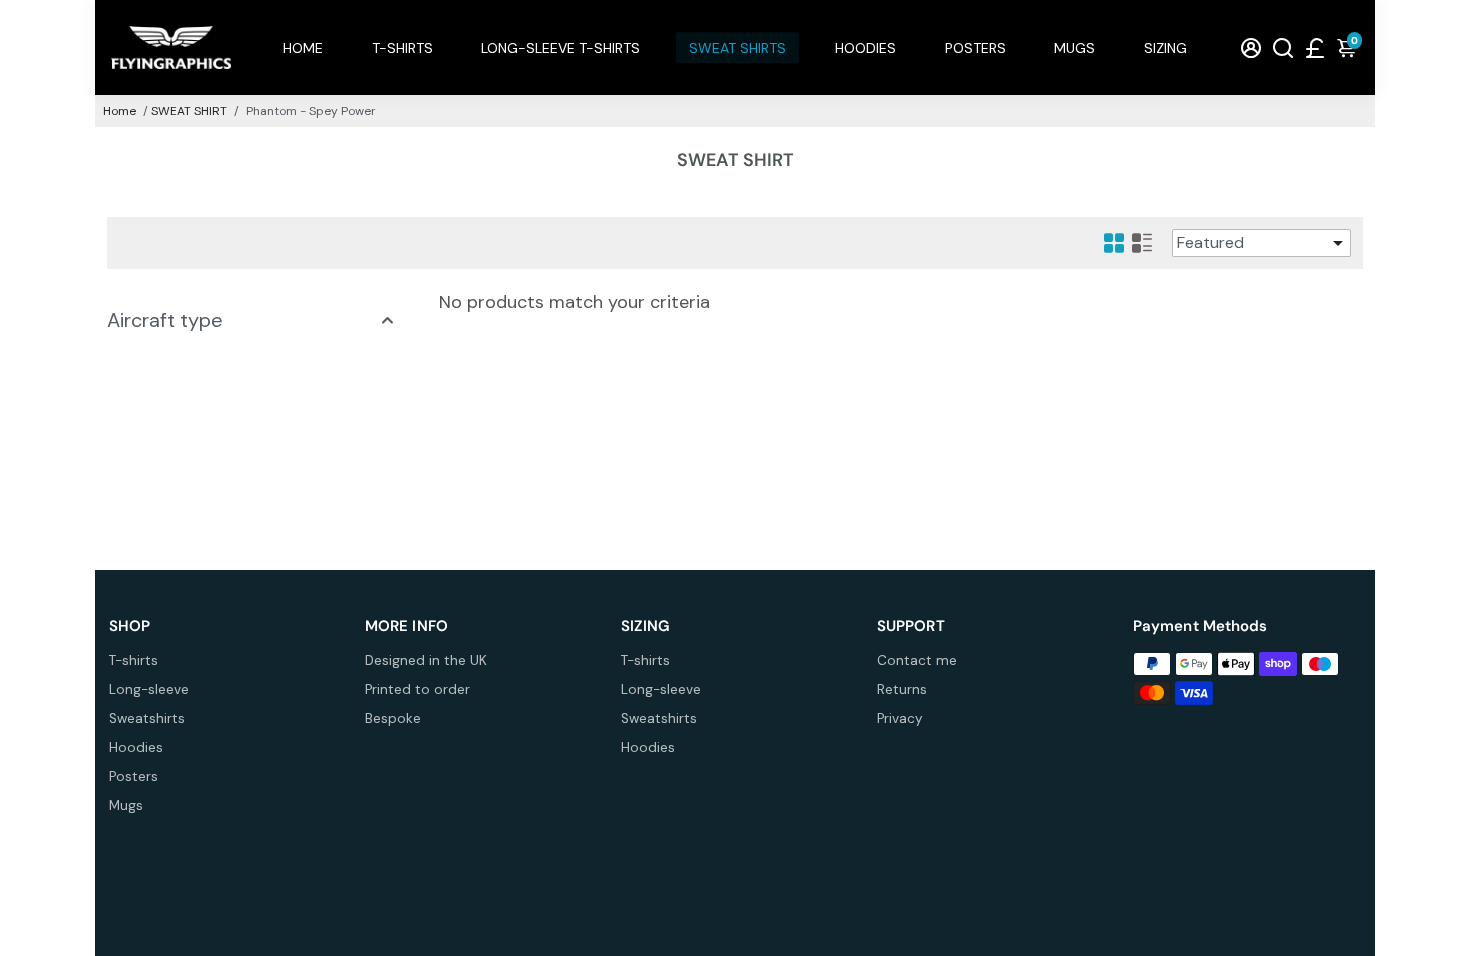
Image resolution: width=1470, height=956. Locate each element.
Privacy (900, 718)
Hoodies (136, 747)
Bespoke (393, 718)
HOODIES (865, 48)
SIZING (1165, 48)
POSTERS (975, 48)
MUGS (1074, 48)
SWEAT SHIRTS (737, 48)
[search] (1283, 47)
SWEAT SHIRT (189, 111)
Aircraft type (165, 320)
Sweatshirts (147, 718)
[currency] (1315, 47)
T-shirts (133, 660)
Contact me (917, 660)
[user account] (1251, 47)
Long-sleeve (149, 689)
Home (119, 111)
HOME (303, 48)
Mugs (126, 805)
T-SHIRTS (402, 48)
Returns (902, 689)
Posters (133, 776)
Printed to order (417, 689)
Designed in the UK (426, 660)
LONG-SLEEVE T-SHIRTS (560, 48)
